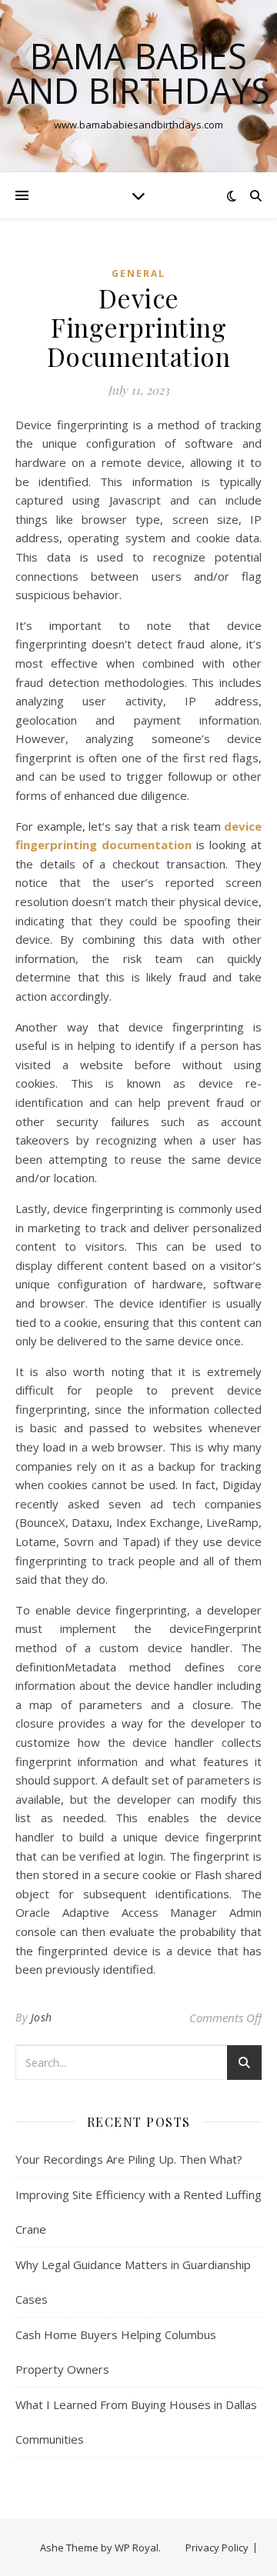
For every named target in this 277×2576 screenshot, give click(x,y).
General (138, 273)
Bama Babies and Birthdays (138, 73)
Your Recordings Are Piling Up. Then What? (129, 2159)
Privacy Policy (217, 2548)
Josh (42, 2017)
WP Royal (137, 2548)
